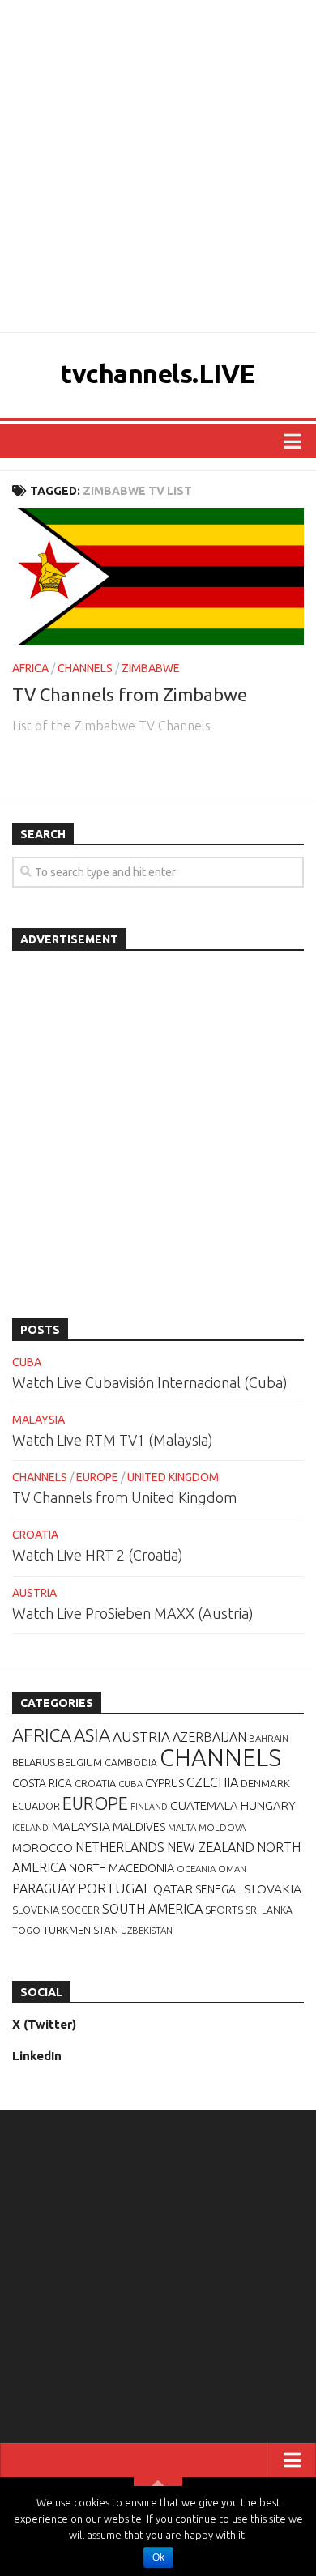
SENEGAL (218, 1889)
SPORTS (224, 1910)
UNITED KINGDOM (173, 1477)
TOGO (26, 1930)
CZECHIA (212, 1782)
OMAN (232, 1869)
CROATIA (35, 1535)
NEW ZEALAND (211, 1847)
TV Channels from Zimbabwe (130, 694)
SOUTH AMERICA (152, 1909)
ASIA (92, 1735)
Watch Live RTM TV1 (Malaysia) (113, 1440)
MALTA (182, 1827)
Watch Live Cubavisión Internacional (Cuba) (150, 1382)
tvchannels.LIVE (158, 373)
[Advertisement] (158, 166)
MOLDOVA (222, 1827)
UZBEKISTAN (147, 1930)
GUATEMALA (204, 1805)
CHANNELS (85, 668)
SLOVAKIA (273, 1888)
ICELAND (30, 1828)
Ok (158, 2557)
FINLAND (149, 1807)
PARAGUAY (44, 1888)
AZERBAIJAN (209, 1737)
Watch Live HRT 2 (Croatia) (98, 1555)
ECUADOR (36, 1806)
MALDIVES (139, 1827)
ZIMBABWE (151, 668)
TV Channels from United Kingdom (124, 1497)
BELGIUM (80, 1762)
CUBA (27, 1362)
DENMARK (265, 1783)
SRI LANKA (269, 1910)
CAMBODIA (131, 1763)
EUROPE (97, 1477)
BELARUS (34, 1762)
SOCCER (81, 1910)
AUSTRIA (34, 1593)
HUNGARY (268, 1805)
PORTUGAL (114, 1888)
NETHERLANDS (120, 1847)
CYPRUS (164, 1783)
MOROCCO (43, 1848)
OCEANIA (196, 1869)
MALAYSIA (38, 1420)
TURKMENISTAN (81, 1930)
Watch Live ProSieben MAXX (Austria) (133, 1613)
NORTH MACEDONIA (122, 1868)
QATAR (173, 1888)
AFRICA (30, 668)
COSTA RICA (42, 1783)
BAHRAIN (269, 1738)
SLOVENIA (36, 1910)
